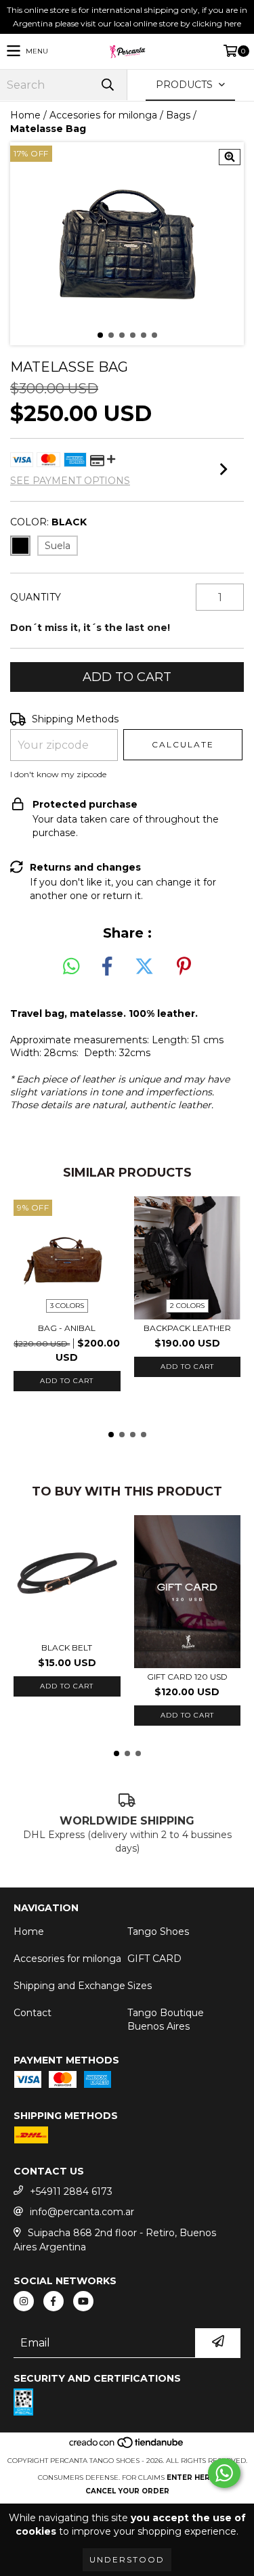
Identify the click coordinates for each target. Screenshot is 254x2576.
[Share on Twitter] (144, 967)
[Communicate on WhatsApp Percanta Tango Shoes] (224, 2473)
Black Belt (67, 1647)
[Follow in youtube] (83, 2301)
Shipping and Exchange (69, 1986)
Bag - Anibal (67, 1328)
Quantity (36, 597)
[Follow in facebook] (54, 2301)
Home (25, 115)
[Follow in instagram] (24, 2301)
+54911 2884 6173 (71, 2191)
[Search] (107, 85)
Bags (178, 115)
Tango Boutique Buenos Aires (166, 2020)
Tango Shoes (158, 1931)
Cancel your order (127, 2491)
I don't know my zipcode (58, 774)
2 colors (187, 1306)
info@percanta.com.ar (82, 2212)
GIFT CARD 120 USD (187, 1677)
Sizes (140, 1986)
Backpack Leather (187, 1328)
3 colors (67, 1306)
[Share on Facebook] (107, 967)
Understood (127, 2559)
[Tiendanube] (127, 2447)
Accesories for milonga (103, 115)
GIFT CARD (154, 1959)
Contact (33, 2013)
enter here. (192, 2477)
